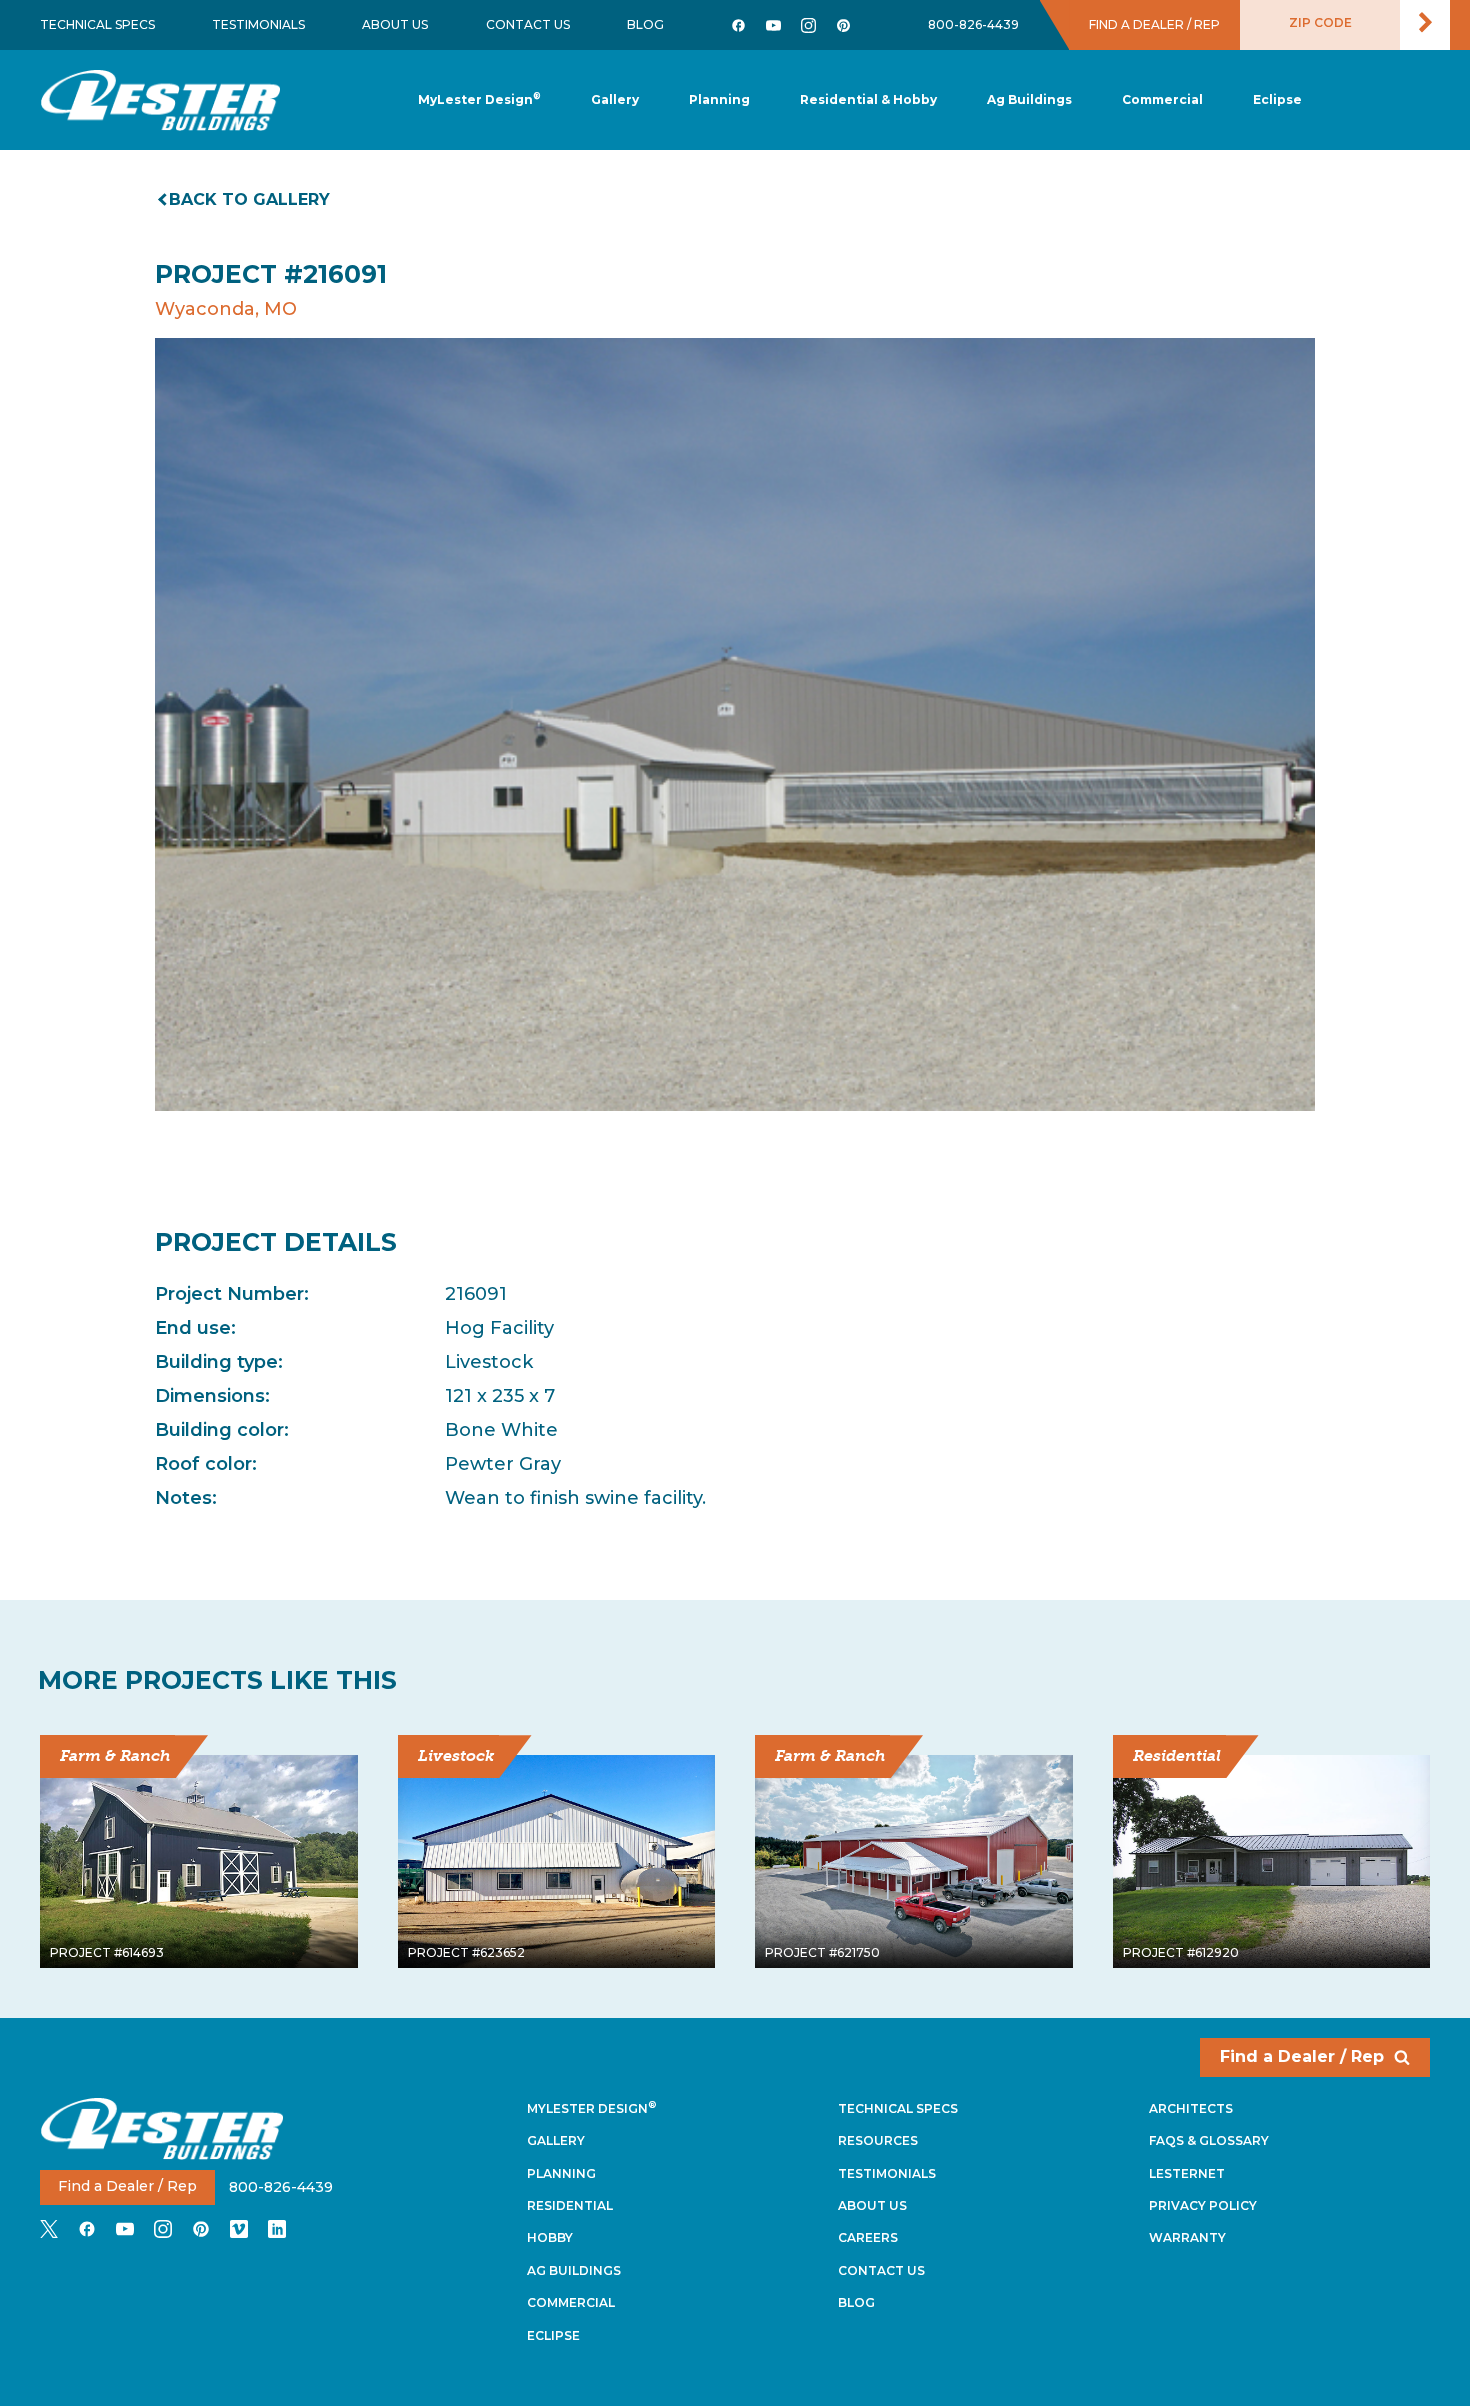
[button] (719, 100)
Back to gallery (249, 199)
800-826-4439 (973, 24)
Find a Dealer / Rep (1302, 2056)
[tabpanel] (735, 724)
